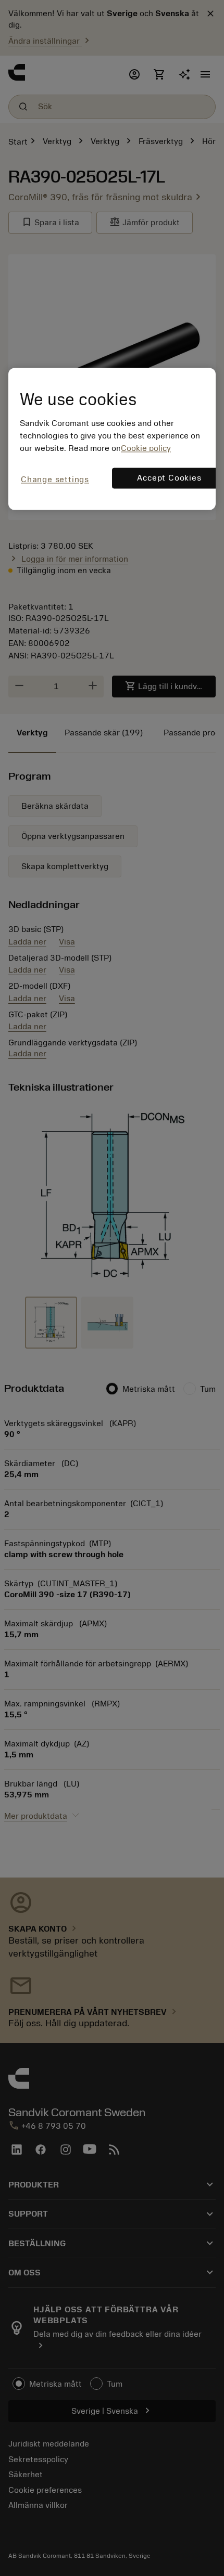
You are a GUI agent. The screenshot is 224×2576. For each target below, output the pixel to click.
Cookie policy (146, 448)
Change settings (55, 480)
